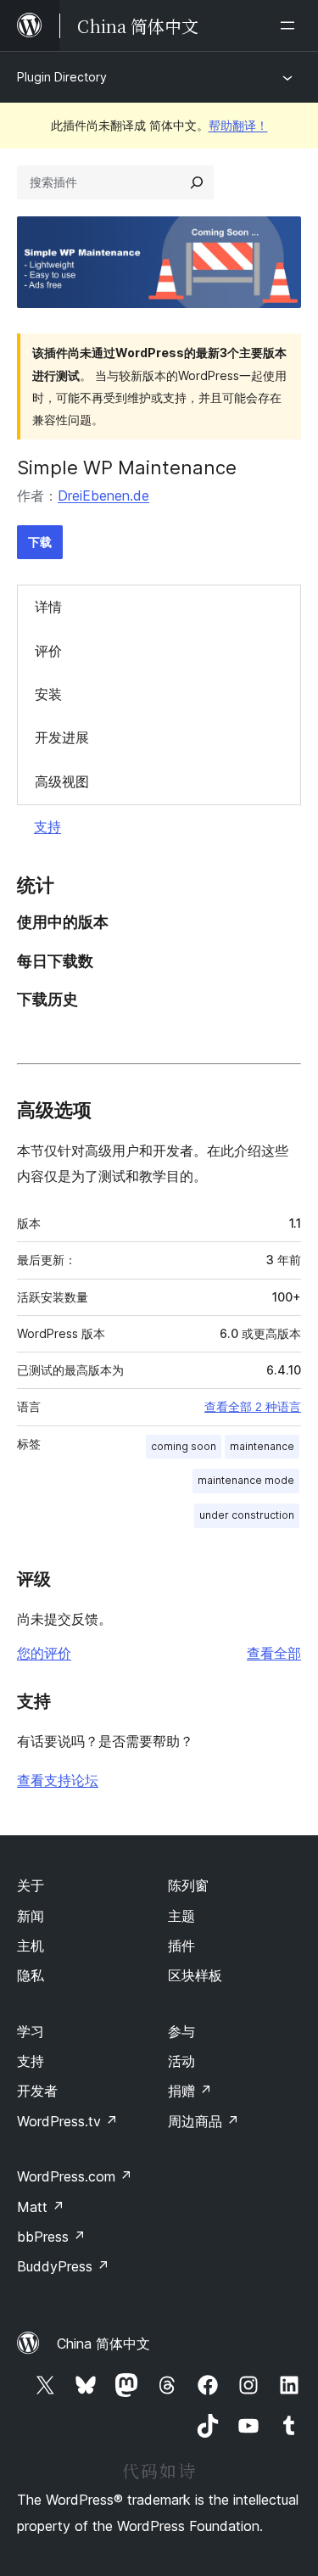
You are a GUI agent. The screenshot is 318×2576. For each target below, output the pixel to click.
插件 (181, 1946)
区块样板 (195, 1975)
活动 (181, 2061)
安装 (48, 694)
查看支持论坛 (58, 1780)
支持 (47, 826)
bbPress (51, 2237)
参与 (181, 2031)
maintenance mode (246, 1480)
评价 (48, 651)
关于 (31, 1885)
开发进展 (62, 737)
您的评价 (44, 1653)
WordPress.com (75, 2176)
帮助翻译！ (238, 125)
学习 (31, 2031)
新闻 (31, 1916)
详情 (48, 607)
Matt (41, 2207)
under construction (247, 1515)
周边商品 (204, 2121)
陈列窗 (188, 1885)
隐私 (31, 1975)
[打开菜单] (291, 25)
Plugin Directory (62, 77)
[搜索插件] (197, 182)
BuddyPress (63, 2266)
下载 (40, 542)
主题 (181, 1916)
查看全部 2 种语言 (253, 1407)
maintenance (262, 1446)
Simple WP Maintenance (127, 468)
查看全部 (274, 1653)
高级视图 (62, 781)
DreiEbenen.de (103, 496)
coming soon (184, 1446)
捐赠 (190, 2091)
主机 (31, 1946)
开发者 (37, 2091)
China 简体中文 (103, 2344)
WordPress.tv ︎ (67, 2121)
